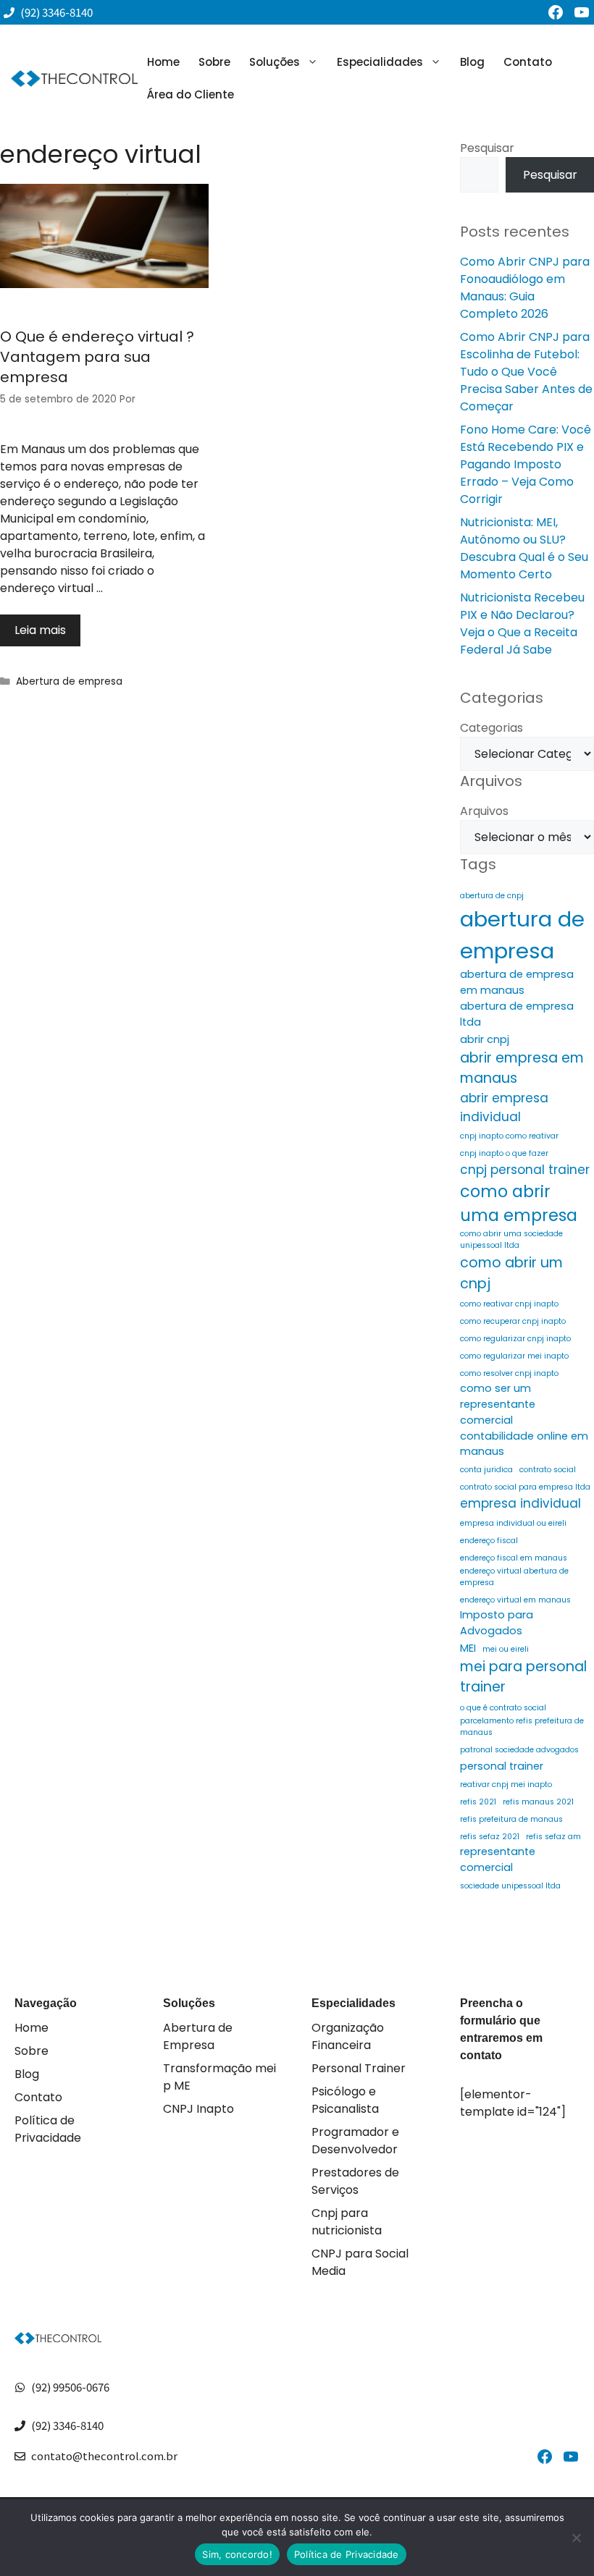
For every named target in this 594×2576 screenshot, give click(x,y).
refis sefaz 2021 (490, 1837)
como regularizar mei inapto (514, 1356)
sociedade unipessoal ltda (510, 1886)
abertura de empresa (522, 935)
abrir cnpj (485, 1039)
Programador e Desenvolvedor (355, 2141)
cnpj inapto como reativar (509, 1136)
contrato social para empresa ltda (525, 1487)
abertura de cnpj (492, 896)
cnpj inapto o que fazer (504, 1153)
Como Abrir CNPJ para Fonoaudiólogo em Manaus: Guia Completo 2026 (525, 288)
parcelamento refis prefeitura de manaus (522, 1727)
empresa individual (520, 1503)
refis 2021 (478, 1802)
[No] (576, 2538)
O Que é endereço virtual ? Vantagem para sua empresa (97, 357)
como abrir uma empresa (519, 1204)
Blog (472, 62)
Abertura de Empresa (198, 2036)
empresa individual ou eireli (513, 1523)
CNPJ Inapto (198, 2109)
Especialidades (380, 62)
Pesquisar (487, 148)
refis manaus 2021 (538, 1802)
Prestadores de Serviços (355, 2181)
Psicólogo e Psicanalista (345, 2100)
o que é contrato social (503, 1708)
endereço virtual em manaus (515, 1600)
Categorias (491, 728)
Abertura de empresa (69, 681)
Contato (528, 62)
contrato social (548, 1470)
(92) (31, 12)
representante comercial (498, 1859)
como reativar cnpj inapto (509, 1304)
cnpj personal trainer (525, 1170)
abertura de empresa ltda (517, 1014)
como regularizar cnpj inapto (515, 1339)
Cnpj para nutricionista (347, 2222)
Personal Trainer (359, 2068)
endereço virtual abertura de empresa (514, 1577)
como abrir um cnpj (511, 1273)
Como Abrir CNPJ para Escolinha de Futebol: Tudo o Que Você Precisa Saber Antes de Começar (526, 372)
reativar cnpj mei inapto (506, 1785)
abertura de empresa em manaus (517, 982)
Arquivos (484, 811)
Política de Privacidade (48, 2129)
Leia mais (40, 630)
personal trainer (502, 1766)
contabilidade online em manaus (524, 1444)
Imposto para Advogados (497, 1623)
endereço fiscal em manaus (514, 1558)
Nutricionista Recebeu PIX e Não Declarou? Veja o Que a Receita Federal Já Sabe (522, 624)
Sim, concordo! (237, 2554)
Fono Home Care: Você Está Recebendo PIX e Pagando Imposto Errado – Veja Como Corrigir (526, 464)
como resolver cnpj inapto (509, 1373)
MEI (468, 1648)
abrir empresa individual (504, 1107)
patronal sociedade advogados (519, 1750)
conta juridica (486, 1470)
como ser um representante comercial (498, 1404)
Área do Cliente (191, 94)
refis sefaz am (553, 1837)
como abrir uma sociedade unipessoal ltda (511, 1240)
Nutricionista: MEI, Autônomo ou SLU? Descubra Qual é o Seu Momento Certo (524, 548)
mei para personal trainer (523, 1677)
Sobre (214, 62)
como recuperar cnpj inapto (513, 1321)
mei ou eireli (506, 1649)
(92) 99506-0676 (70, 2387)
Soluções (275, 62)
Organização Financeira (348, 2036)
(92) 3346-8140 (67, 2425)
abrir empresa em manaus (522, 1068)
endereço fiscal (489, 1541)
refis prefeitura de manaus (511, 1819)
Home (163, 62)
